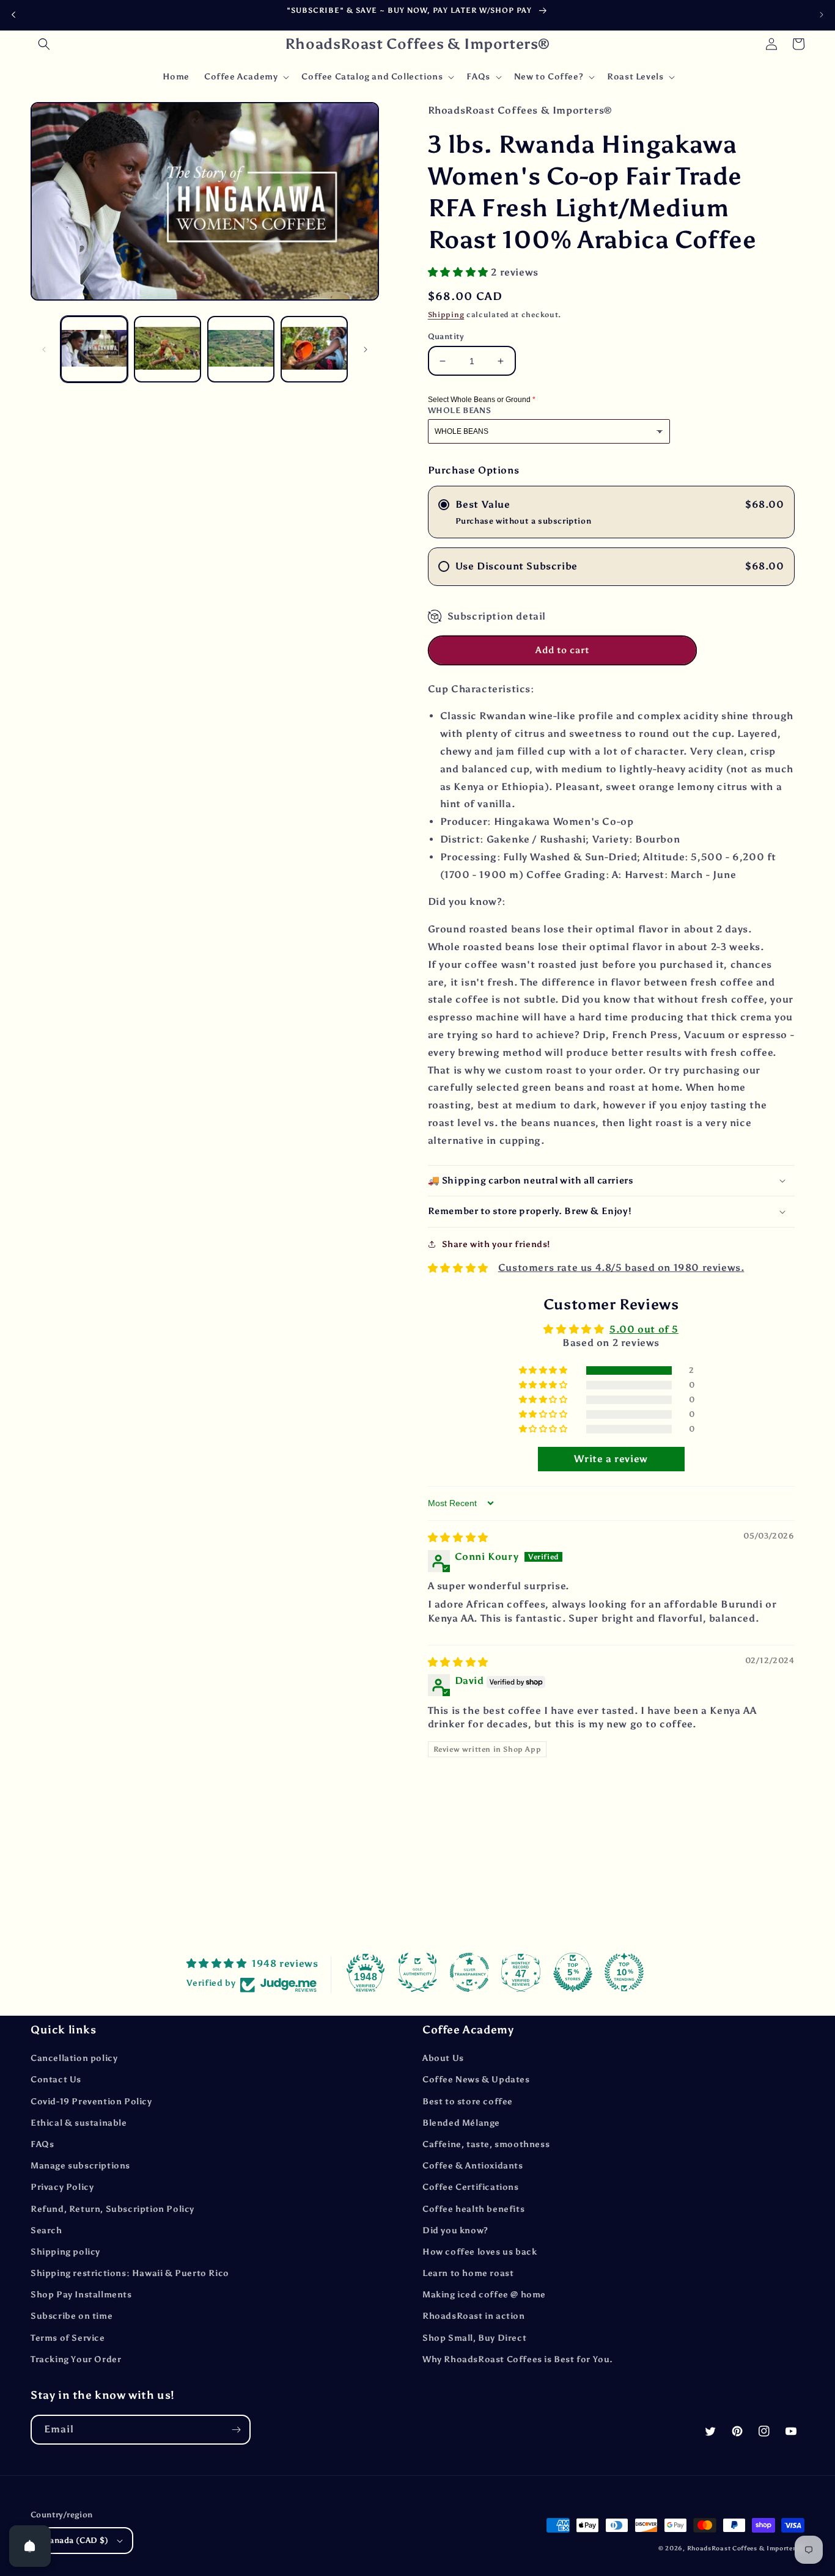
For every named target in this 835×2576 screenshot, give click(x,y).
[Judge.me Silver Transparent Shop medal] (469, 1972)
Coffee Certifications (471, 2187)
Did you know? (455, 2230)
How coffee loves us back (480, 2252)
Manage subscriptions (80, 2166)
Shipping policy (65, 2252)
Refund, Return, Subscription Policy (112, 2209)
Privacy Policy (62, 2187)
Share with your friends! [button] (496, 1244)
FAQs (42, 2144)
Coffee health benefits (473, 2209)
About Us (443, 2058)
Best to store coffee (468, 2102)
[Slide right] (366, 349)
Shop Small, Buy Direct (474, 2338)
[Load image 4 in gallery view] (314, 349)
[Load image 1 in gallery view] (94, 349)
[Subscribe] (236, 2430)
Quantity (446, 336)
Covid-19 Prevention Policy (91, 2102)
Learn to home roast (468, 2273)
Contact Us (56, 2080)
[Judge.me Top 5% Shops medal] (573, 1972)
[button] (44, 44)
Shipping (446, 315)
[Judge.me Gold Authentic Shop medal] (417, 1972)
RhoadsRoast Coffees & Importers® (746, 2549)
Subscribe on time (72, 2316)
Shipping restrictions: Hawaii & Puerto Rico (130, 2273)
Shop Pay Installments (81, 2295)
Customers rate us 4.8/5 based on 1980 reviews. (621, 1268)
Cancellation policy (74, 2058)
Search (46, 2230)
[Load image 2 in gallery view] (167, 349)
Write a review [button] (611, 1459)
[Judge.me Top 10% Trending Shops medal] (624, 1972)
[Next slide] (822, 15)
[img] (458, 1538)
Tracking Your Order (76, 2359)
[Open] (30, 2546)
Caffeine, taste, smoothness (486, 2144)
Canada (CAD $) (76, 2540)
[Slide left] (44, 349)
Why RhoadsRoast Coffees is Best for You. (518, 2359)
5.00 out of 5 (644, 1329)
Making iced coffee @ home (484, 2295)
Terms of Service (68, 2338)
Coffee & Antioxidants (473, 2166)
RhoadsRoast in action (474, 2316)
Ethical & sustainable (79, 2123)
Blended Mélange (461, 2123)
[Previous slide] (13, 15)
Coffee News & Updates (476, 2080)
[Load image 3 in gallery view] (241, 349)
